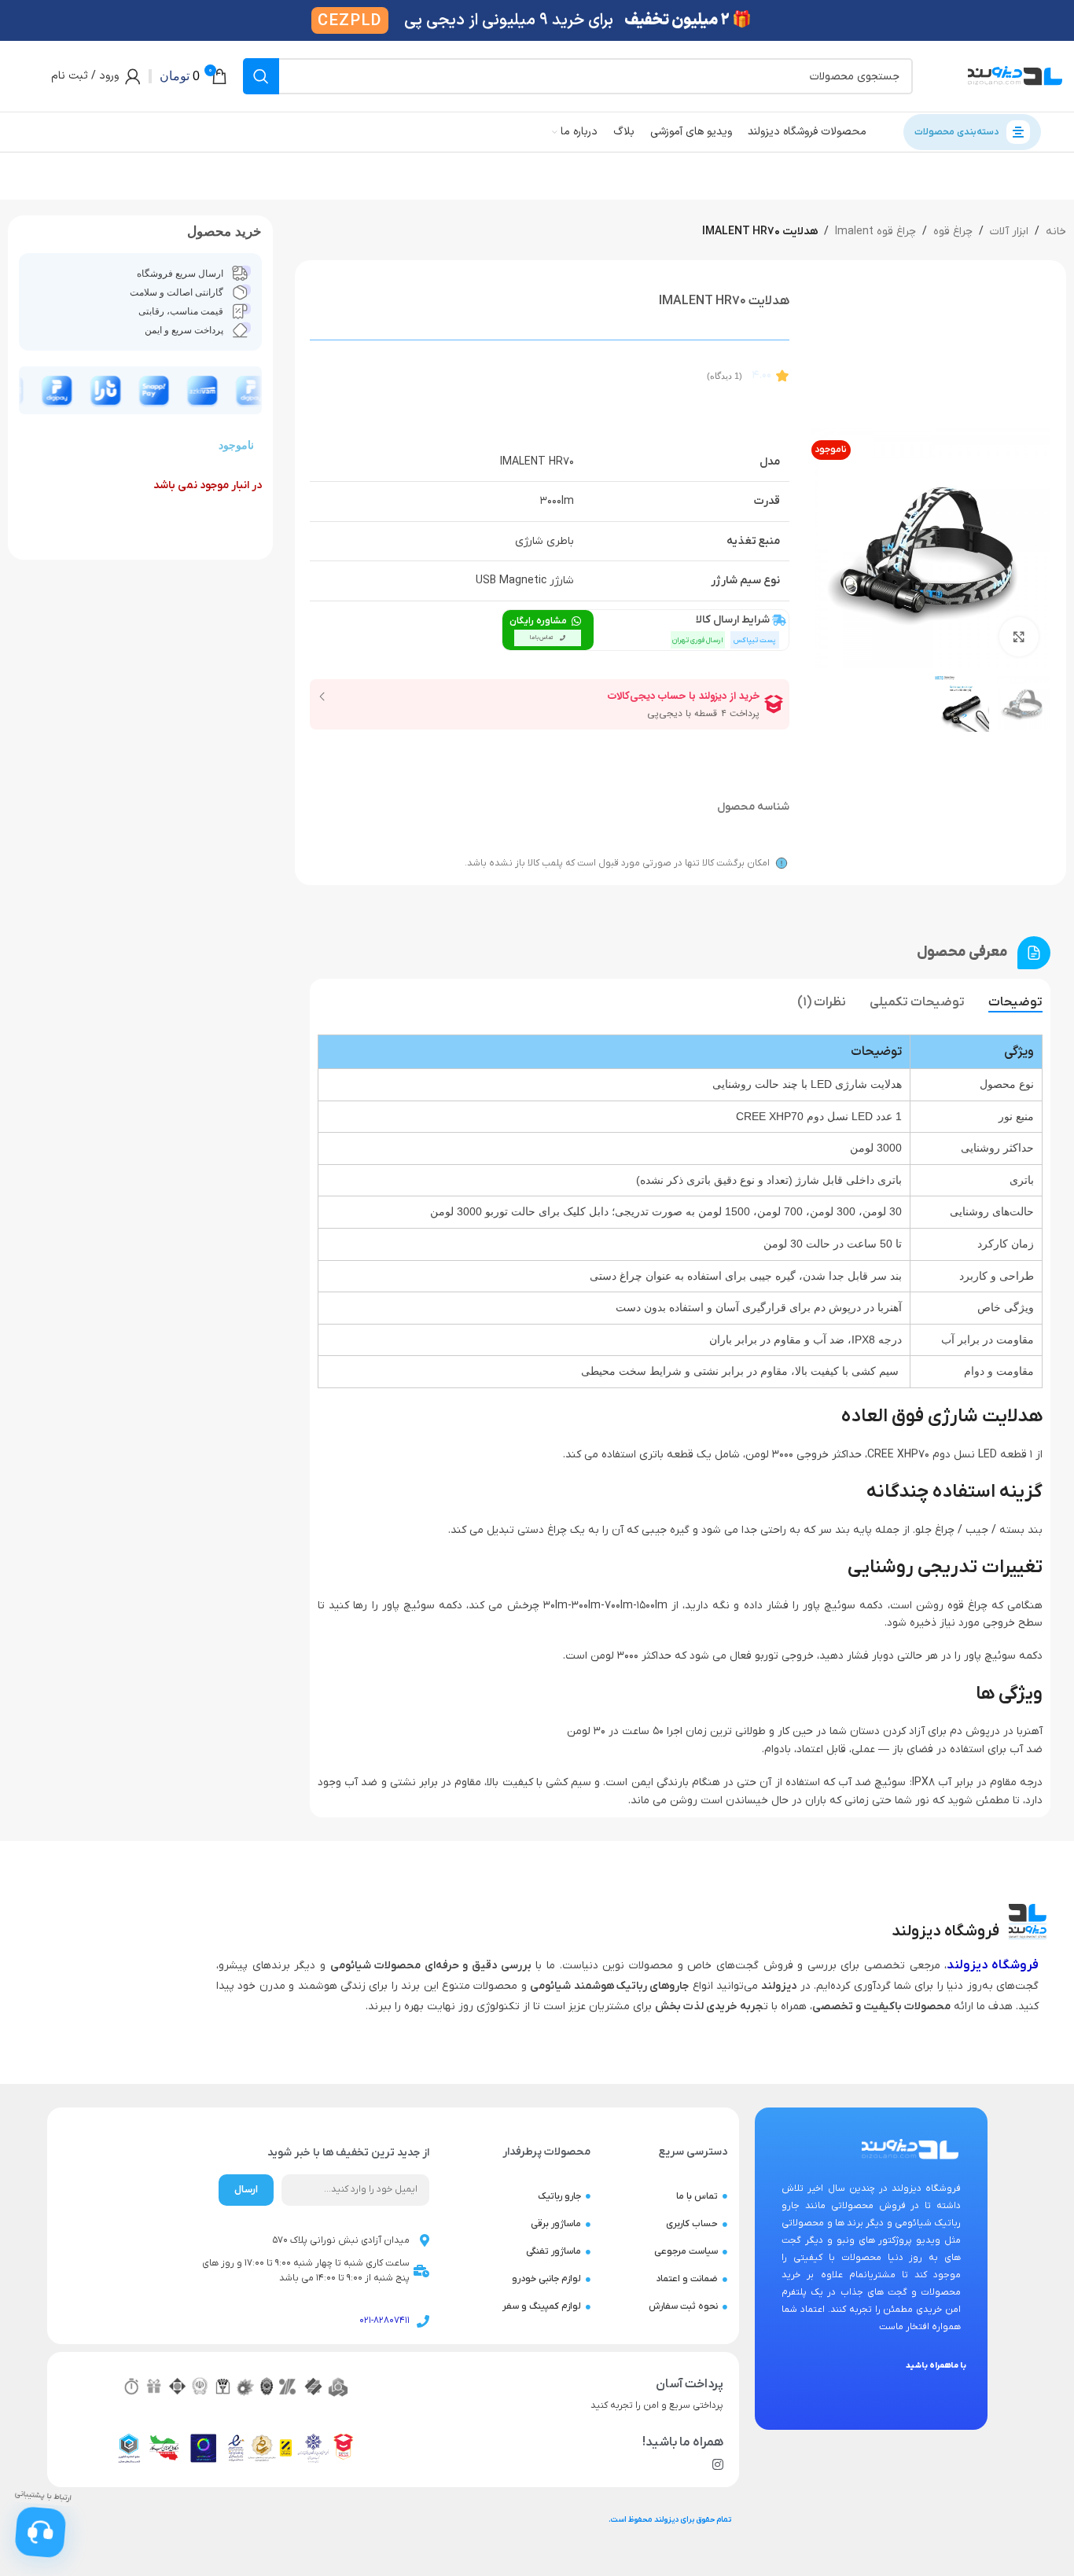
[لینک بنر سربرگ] (537, 20)
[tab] (1015, 1003)
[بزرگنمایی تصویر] (1019, 637)
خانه (1056, 232)
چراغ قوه (953, 232)
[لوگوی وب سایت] (1015, 76)
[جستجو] (261, 76)
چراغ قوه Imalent (875, 232)
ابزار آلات (1009, 232)
